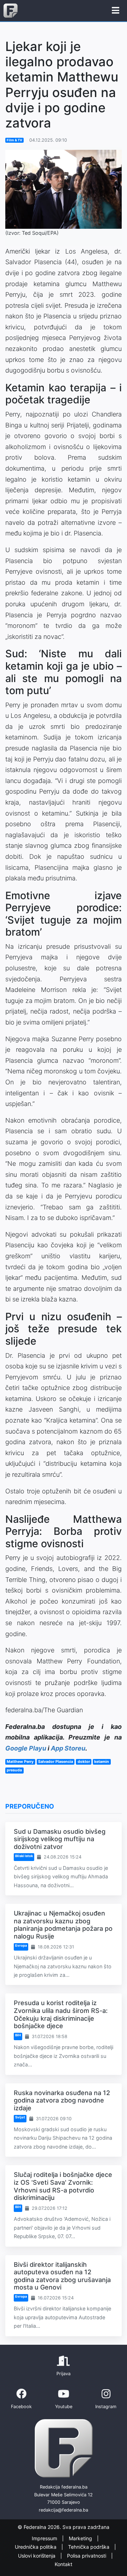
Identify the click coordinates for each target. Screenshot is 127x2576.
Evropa (21, 1945)
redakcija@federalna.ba (64, 2510)
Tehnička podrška (89, 2547)
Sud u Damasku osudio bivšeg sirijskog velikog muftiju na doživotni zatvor (60, 1839)
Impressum (45, 2538)
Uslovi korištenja (37, 2556)
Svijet (20, 2117)
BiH (18, 2035)
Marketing (81, 2538)
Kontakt (64, 2564)
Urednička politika (36, 2547)
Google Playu (26, 1748)
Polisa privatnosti (87, 2556)
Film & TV (14, 140)
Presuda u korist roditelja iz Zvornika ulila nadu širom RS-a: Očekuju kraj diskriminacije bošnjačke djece (61, 2014)
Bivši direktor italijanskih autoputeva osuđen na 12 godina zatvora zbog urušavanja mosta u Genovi (62, 2276)
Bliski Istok (24, 1856)
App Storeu (68, 1748)
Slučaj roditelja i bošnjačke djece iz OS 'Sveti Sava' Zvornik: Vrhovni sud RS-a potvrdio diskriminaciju (63, 2186)
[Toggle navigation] (116, 11)
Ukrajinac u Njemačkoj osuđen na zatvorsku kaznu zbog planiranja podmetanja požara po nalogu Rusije (63, 1925)
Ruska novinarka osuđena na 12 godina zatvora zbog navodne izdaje (62, 2100)
